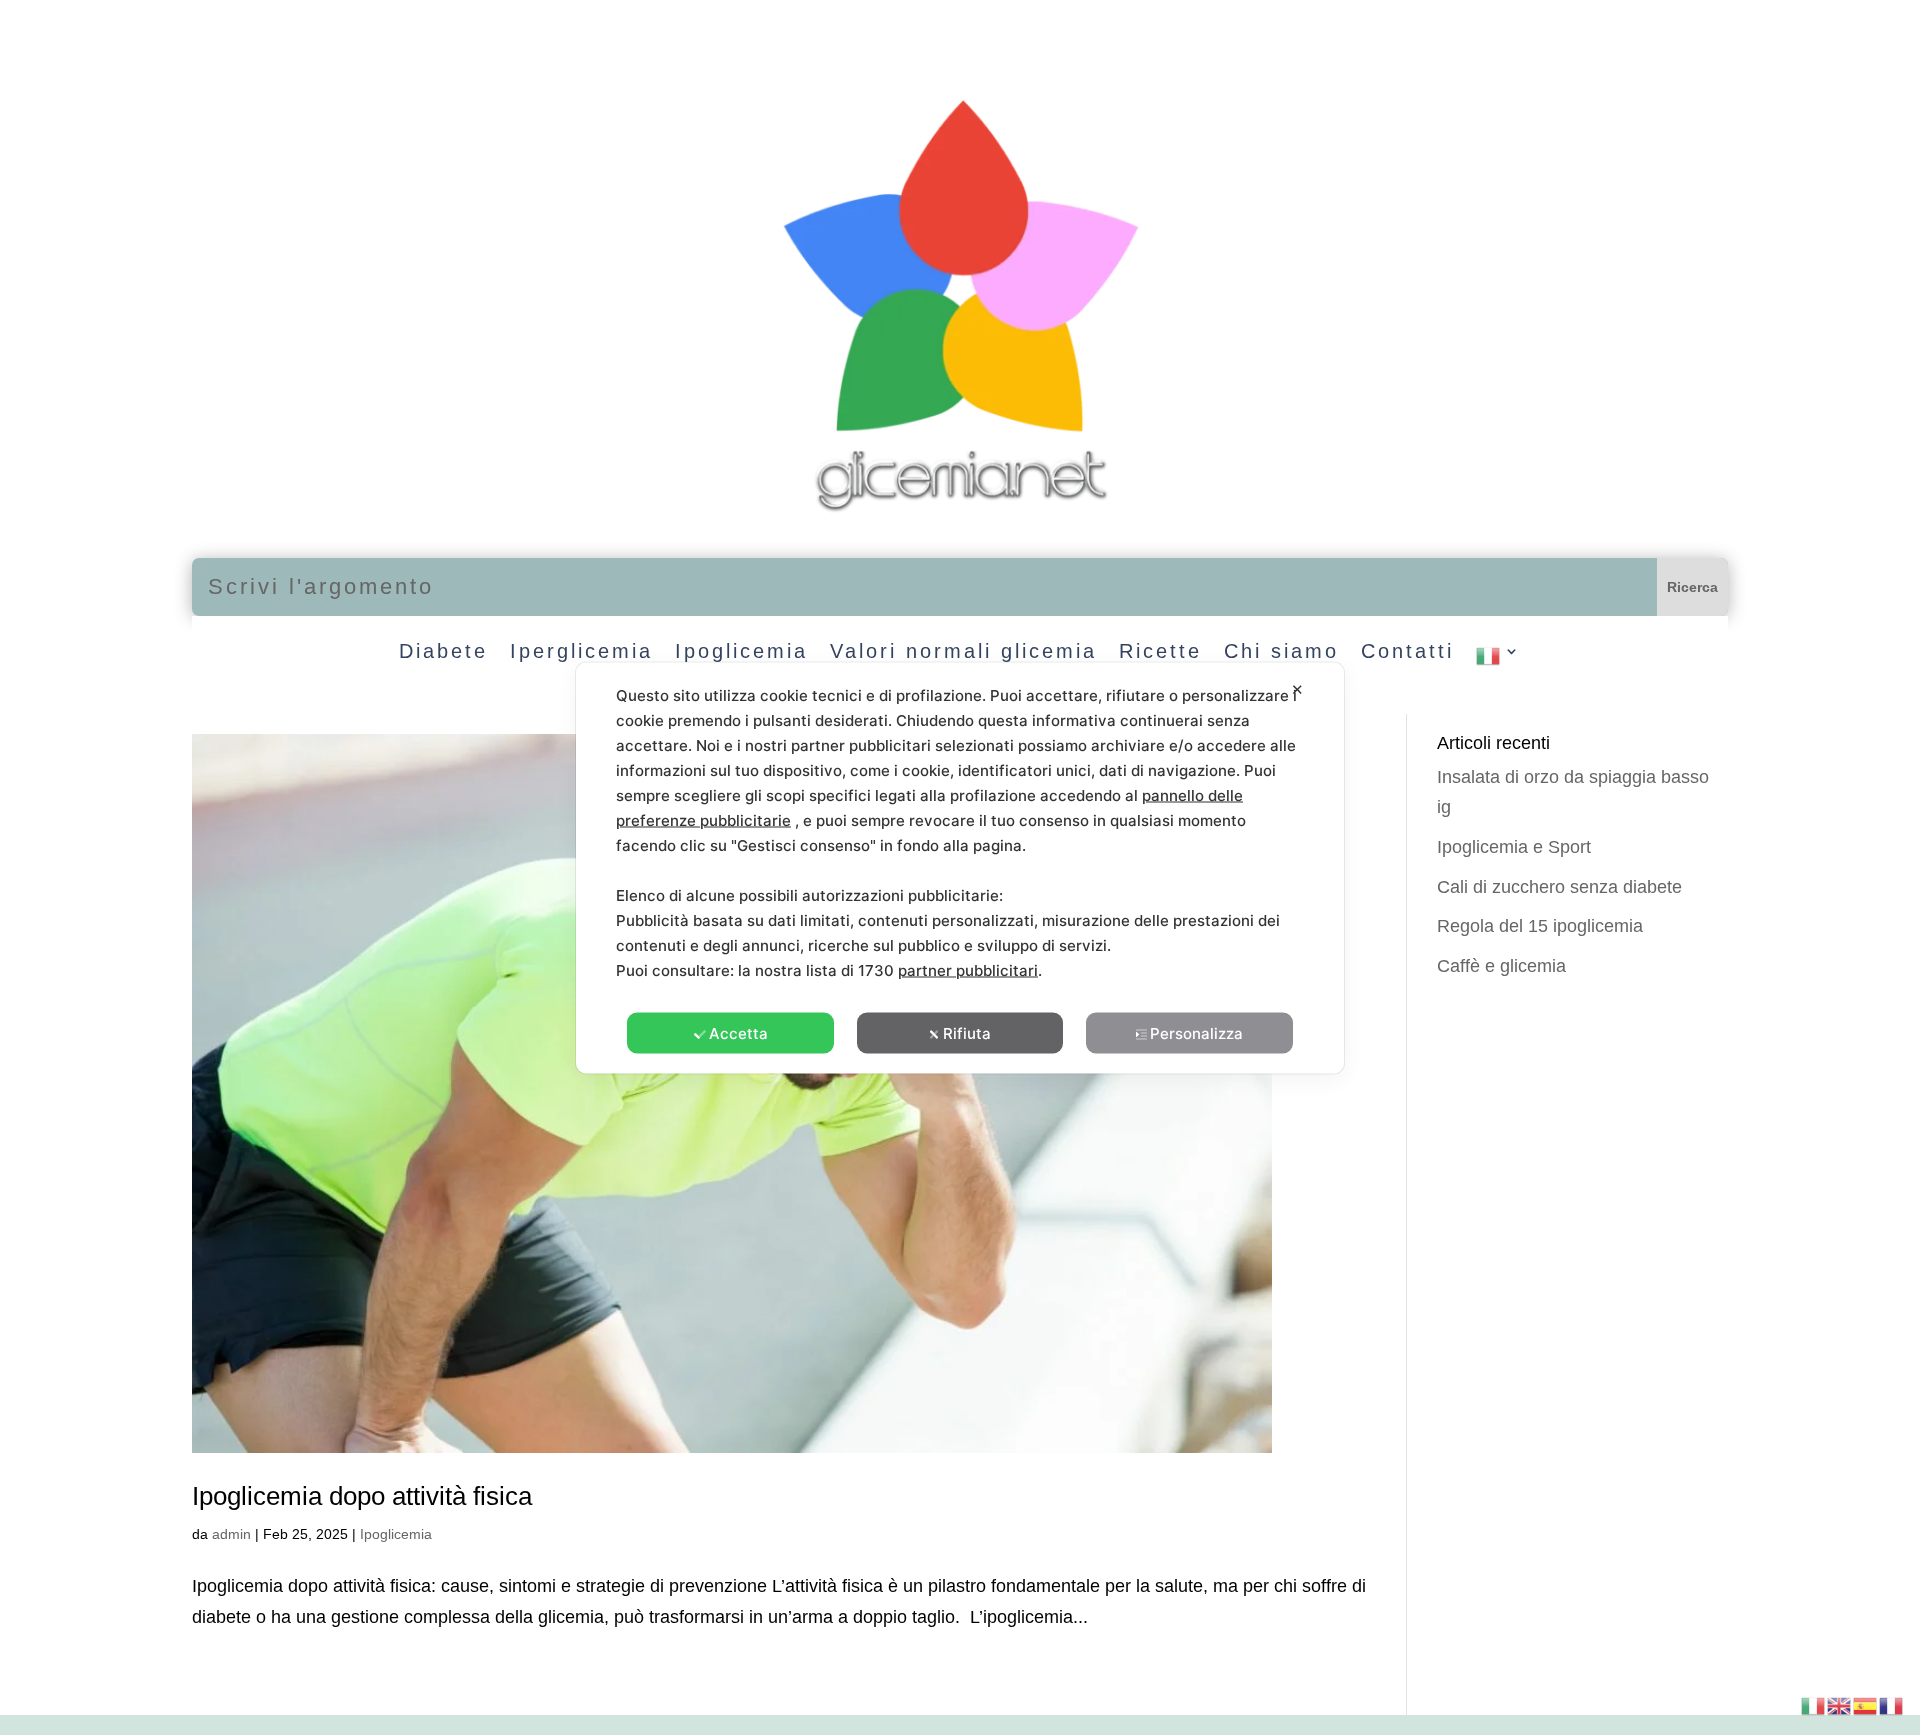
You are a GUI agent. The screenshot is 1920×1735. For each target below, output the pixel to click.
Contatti (1407, 653)
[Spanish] (1866, 1704)
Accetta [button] (738, 1032)
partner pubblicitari (968, 969)
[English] (1840, 1704)
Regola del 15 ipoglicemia (1540, 926)
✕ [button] (1297, 688)
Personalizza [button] (1196, 1032)
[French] (1892, 1704)
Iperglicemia (581, 653)
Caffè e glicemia (1501, 966)
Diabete (443, 653)
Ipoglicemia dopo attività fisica (362, 1496)
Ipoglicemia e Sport (1514, 847)
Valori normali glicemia (963, 653)
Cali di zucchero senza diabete (1559, 887)
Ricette (1160, 653)
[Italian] (1499, 660)
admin (231, 1534)
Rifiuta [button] (967, 1032)
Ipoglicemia (741, 653)
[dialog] (960, 867)
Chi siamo (1281, 653)
